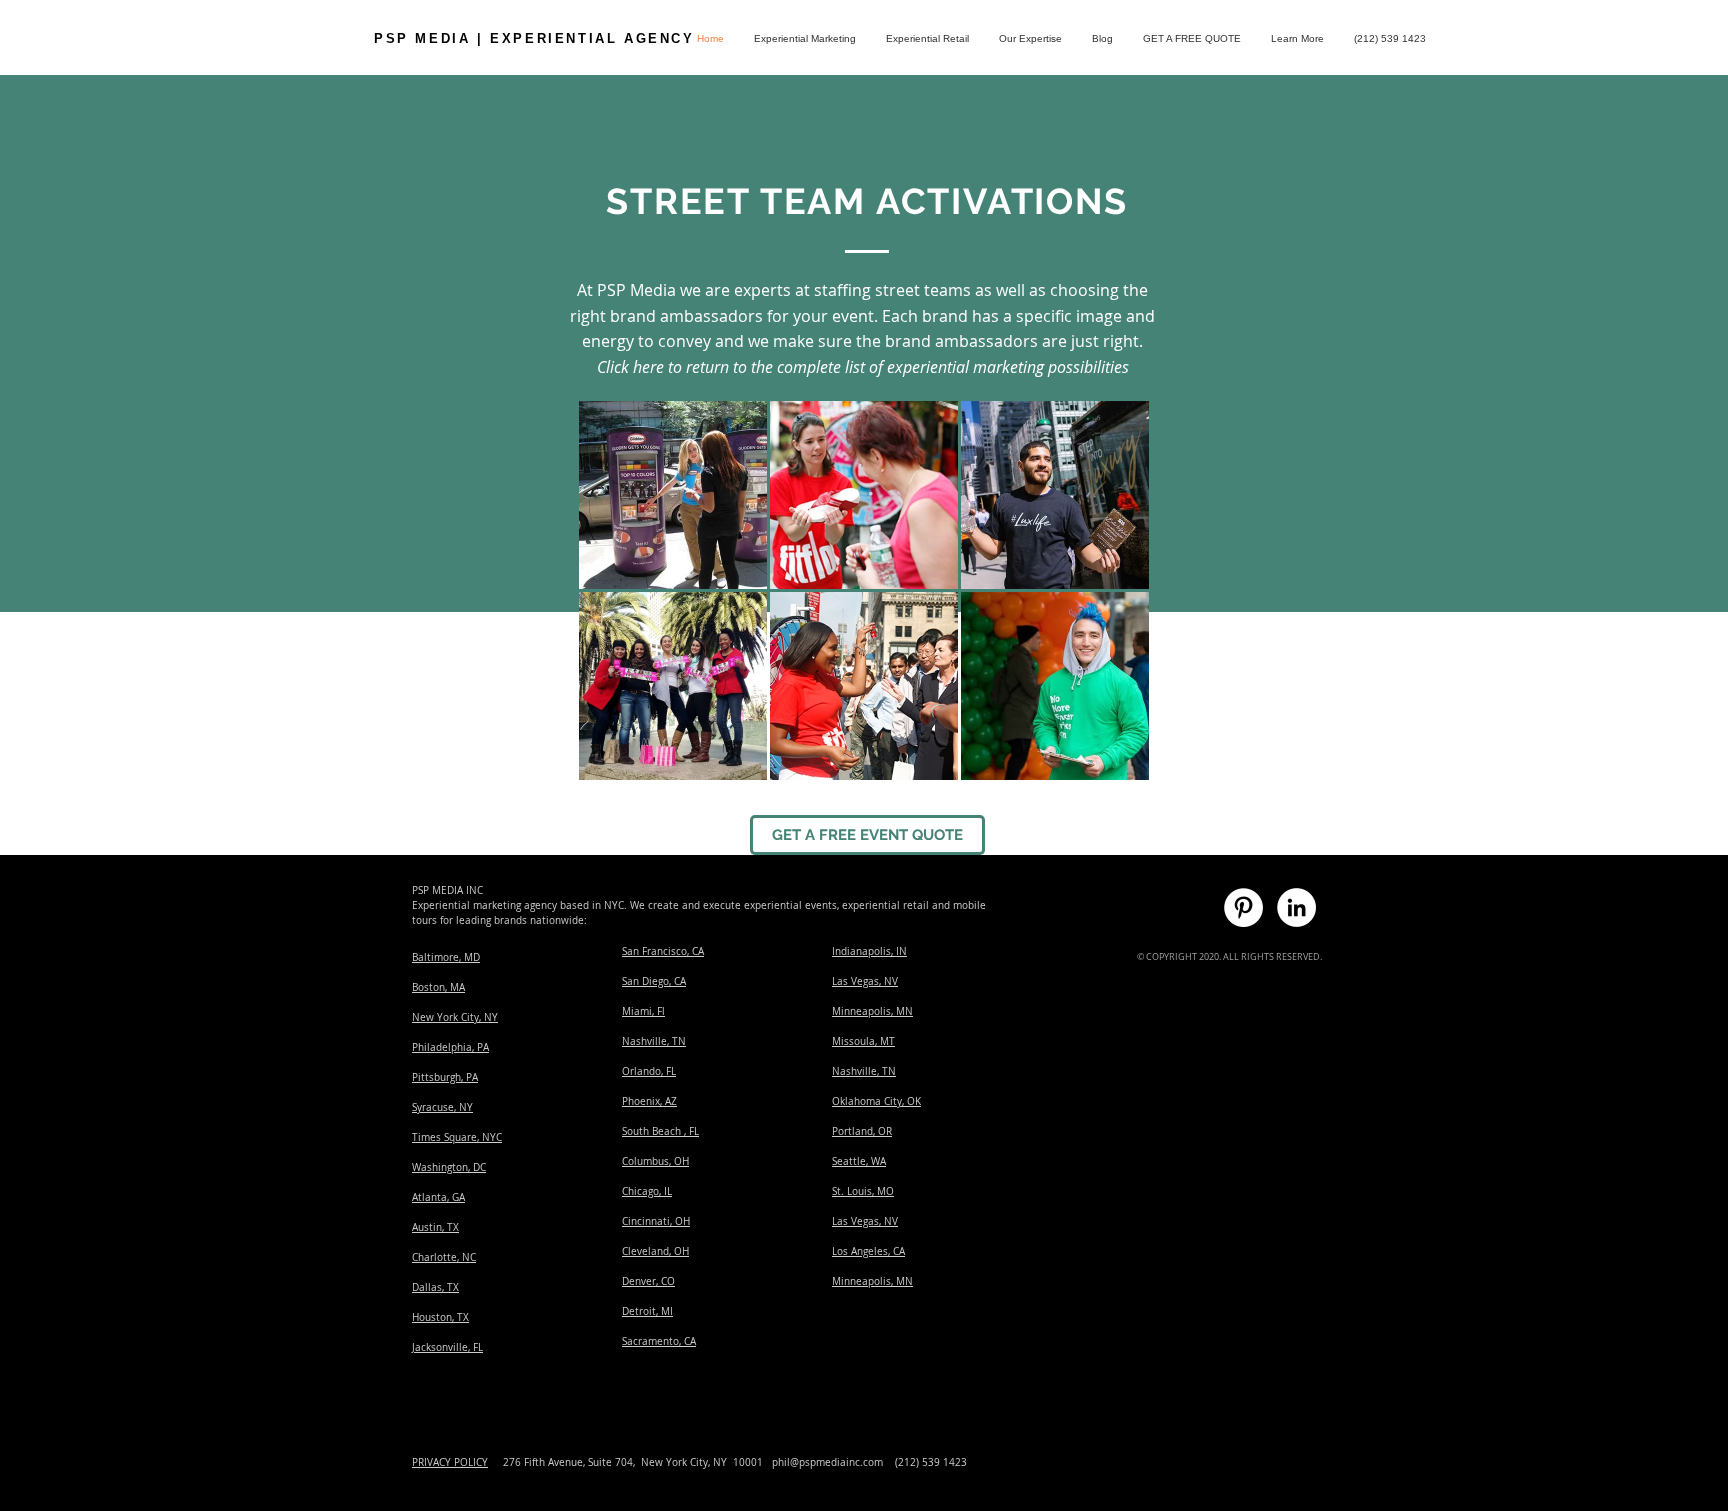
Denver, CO (648, 1281)
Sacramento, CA (659, 1341)
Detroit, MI (647, 1311)
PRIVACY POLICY (450, 1462)
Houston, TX (440, 1317)
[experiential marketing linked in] (1296, 907)
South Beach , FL (660, 1131)
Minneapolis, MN (872, 1011)
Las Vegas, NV (865, 981)
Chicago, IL (647, 1191)
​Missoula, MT (863, 1041)
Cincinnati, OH (656, 1221)
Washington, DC (449, 1167)
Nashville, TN (654, 1041)
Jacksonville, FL (447, 1347)
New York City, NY (455, 1017)
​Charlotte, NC (444, 1257)
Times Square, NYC (457, 1137)
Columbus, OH (655, 1161)
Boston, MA (438, 987)
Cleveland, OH (655, 1251)
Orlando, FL (649, 1071)
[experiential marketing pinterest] (1243, 907)
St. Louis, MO (863, 1191)
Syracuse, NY (442, 1107)
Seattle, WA (859, 1161)
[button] (1297, 38)
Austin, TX (435, 1227)
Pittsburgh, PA (445, 1077)
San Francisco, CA (663, 951)
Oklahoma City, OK (876, 1101)
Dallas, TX (435, 1287)
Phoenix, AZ (649, 1101)
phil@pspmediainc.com (827, 1462)
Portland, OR (862, 1131)
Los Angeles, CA (868, 1251)
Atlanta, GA (438, 1197)
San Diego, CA (654, 981)
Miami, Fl (643, 1011)
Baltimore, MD (446, 957)
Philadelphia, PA (450, 1047)
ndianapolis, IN (871, 951)
